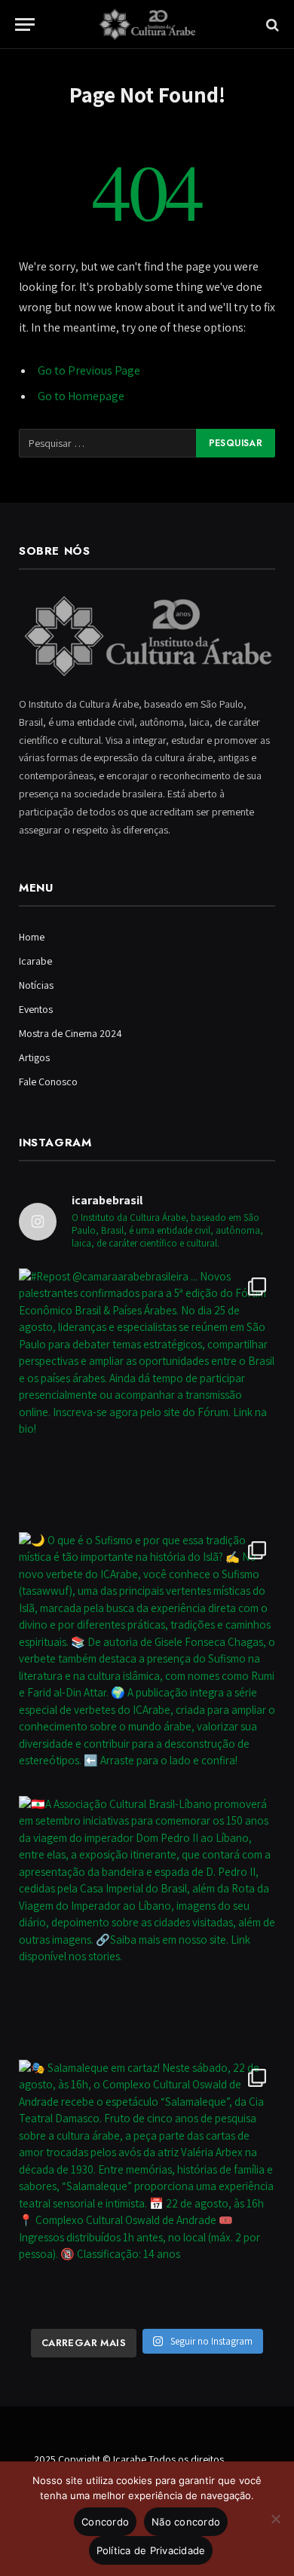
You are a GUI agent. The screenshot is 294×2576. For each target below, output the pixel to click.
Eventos (36, 1009)
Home (32, 937)
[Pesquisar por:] (108, 443)
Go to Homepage (81, 396)
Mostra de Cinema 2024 (70, 1033)
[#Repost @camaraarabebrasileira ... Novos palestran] (147, 1397)
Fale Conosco (48, 1081)
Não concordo (186, 2522)
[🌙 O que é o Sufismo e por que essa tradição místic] (147, 1660)
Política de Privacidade (151, 2550)
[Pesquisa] (271, 24)
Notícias (36, 985)
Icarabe (35, 961)
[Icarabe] (147, 24)
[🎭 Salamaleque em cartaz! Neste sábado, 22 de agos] (147, 2188)
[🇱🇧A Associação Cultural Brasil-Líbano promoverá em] (147, 1924)
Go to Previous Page (89, 370)
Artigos (34, 1057)
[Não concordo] (275, 2519)
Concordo (105, 2522)
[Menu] (25, 24)
